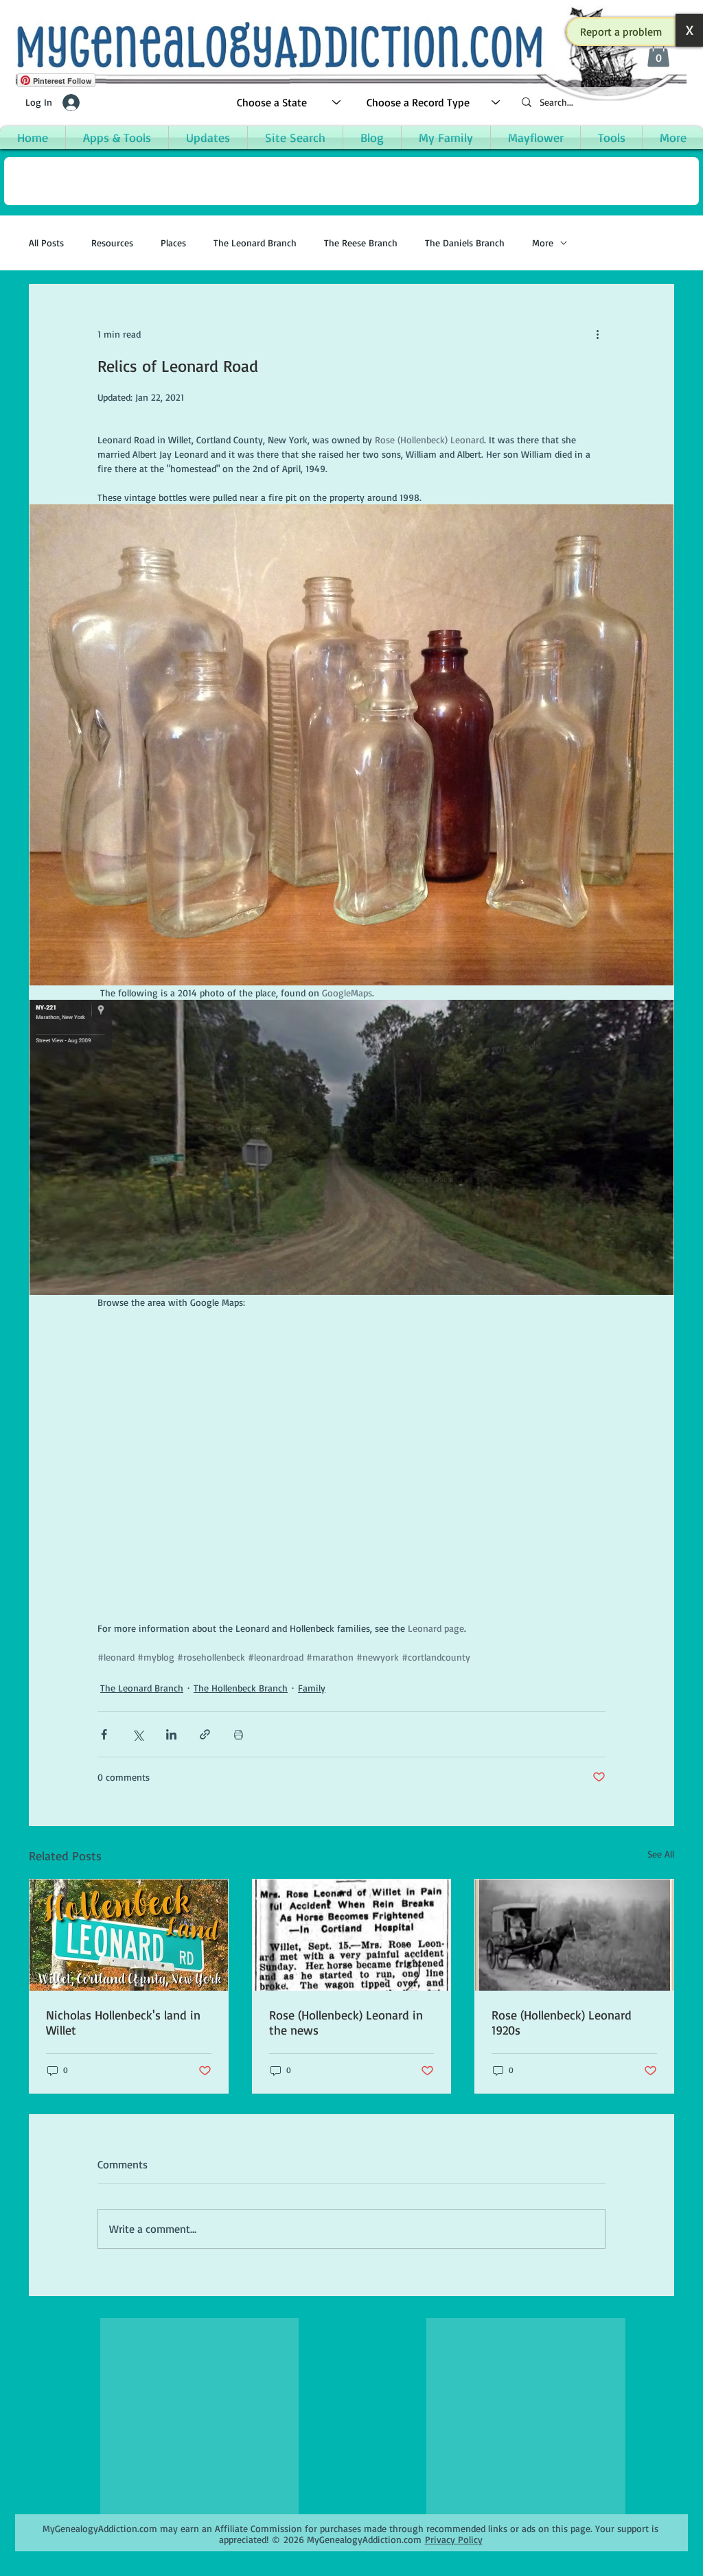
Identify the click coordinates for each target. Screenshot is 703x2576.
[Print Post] (239, 1734)
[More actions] (597, 334)
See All (661, 1854)
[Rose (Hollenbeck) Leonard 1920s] (574, 1935)
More (543, 243)
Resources (112, 243)
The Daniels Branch (465, 243)
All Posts (46, 243)
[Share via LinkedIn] (171, 1734)
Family (312, 1688)
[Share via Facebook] (104, 1734)
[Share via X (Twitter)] (138, 1734)
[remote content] (351, 1465)
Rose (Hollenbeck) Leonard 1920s (562, 2022)
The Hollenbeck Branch (241, 1688)
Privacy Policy (454, 2539)
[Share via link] (205, 1734)
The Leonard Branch (255, 243)
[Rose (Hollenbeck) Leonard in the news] (352, 1935)
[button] (621, 32)
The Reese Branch (361, 243)
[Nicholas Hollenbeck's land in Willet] (129, 1935)
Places (173, 243)
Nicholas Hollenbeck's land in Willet (123, 2022)
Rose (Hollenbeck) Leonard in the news (346, 2022)
